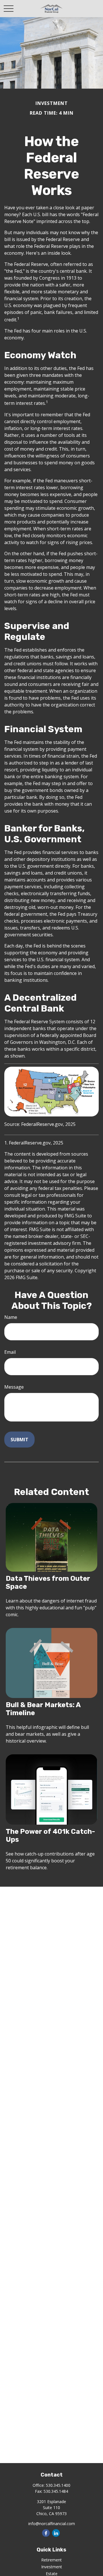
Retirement (51, 2560)
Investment (52, 2567)
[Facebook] (46, 2533)
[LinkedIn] (56, 2533)
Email (10, 1352)
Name (11, 1317)
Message (14, 1387)
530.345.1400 (58, 2485)
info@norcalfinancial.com (52, 2524)
